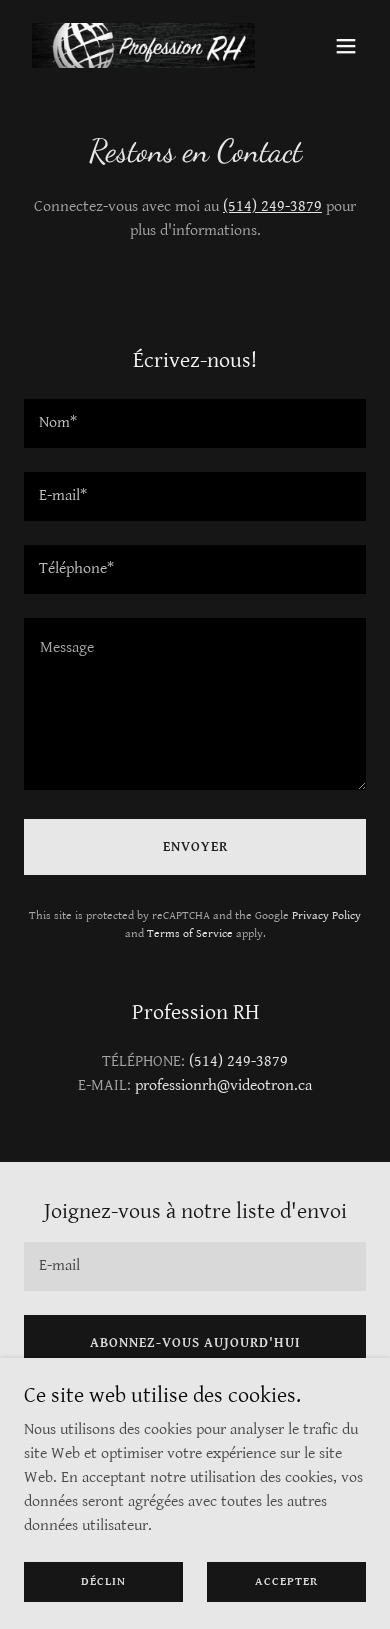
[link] (143, 45)
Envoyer (195, 847)
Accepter (286, 1581)
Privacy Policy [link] (326, 915)
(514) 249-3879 (272, 206)
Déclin (103, 1581)
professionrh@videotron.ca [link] (223, 1085)
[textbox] (195, 423)
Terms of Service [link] (190, 933)
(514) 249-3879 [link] (238, 1061)
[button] (346, 46)
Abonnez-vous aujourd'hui (195, 1343)
